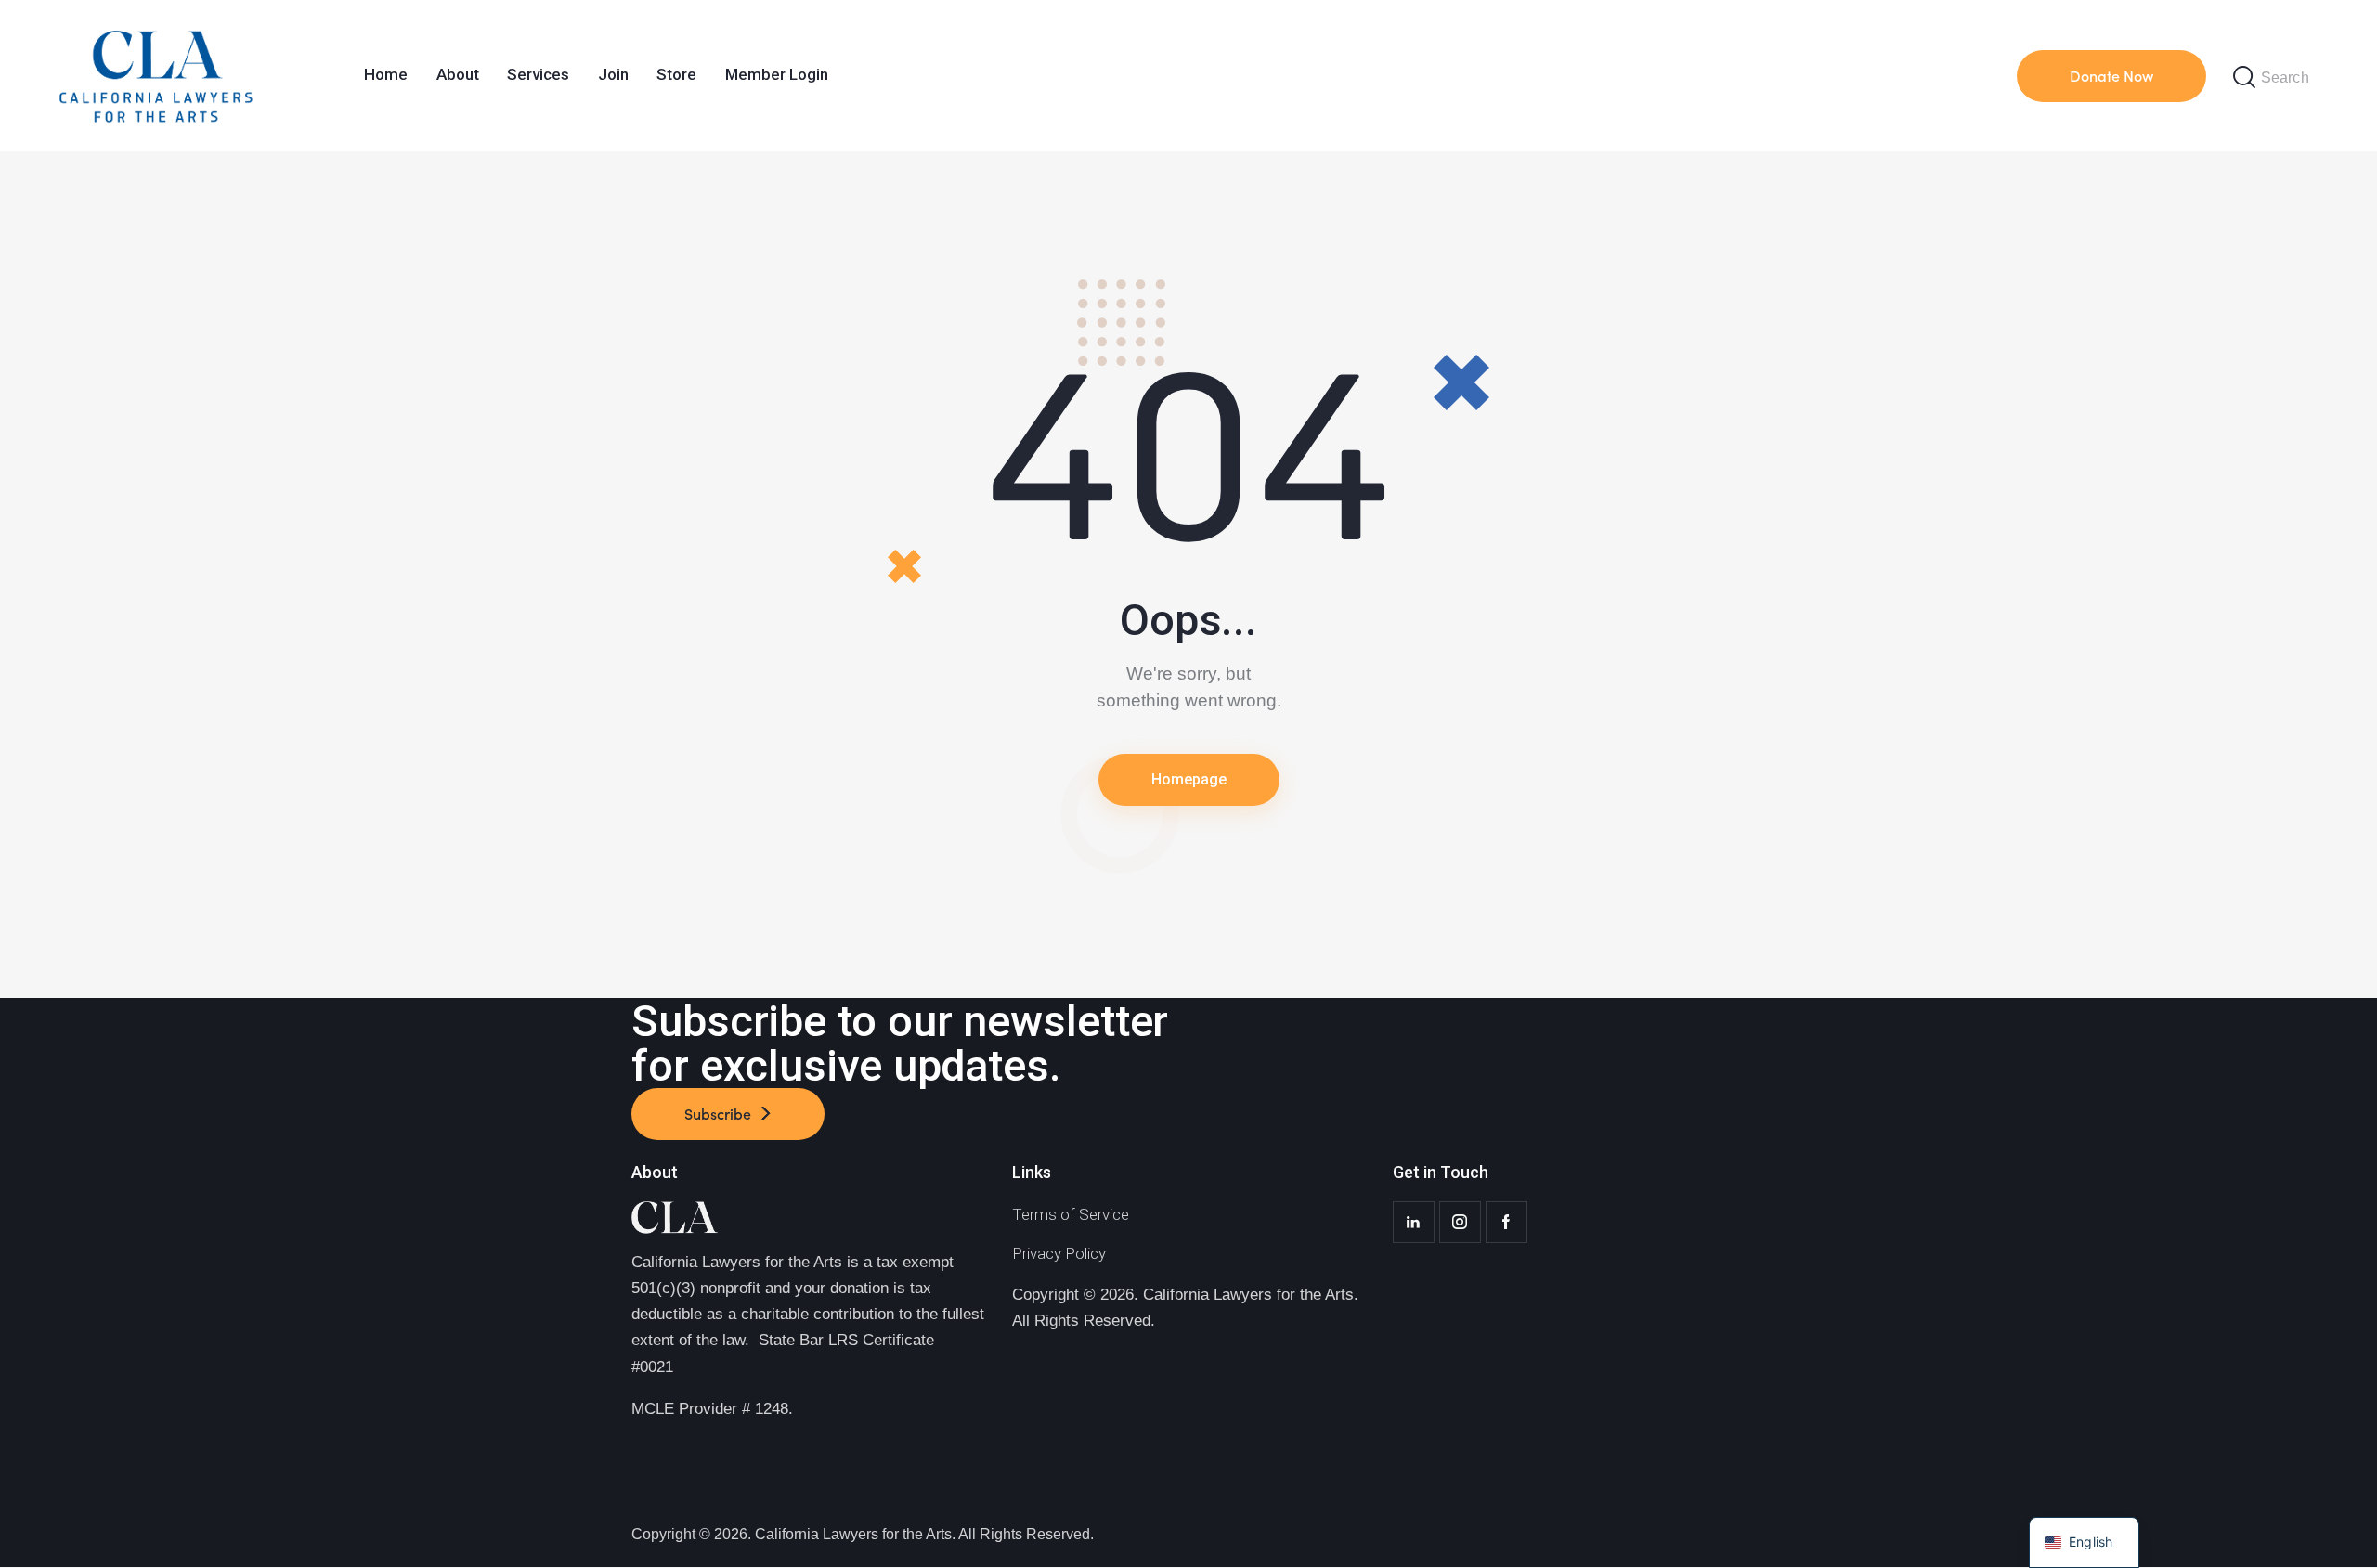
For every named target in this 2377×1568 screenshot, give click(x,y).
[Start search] (2244, 78)
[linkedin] (1414, 1222)
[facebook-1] (1507, 1222)
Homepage (1189, 779)
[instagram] (1460, 1222)
